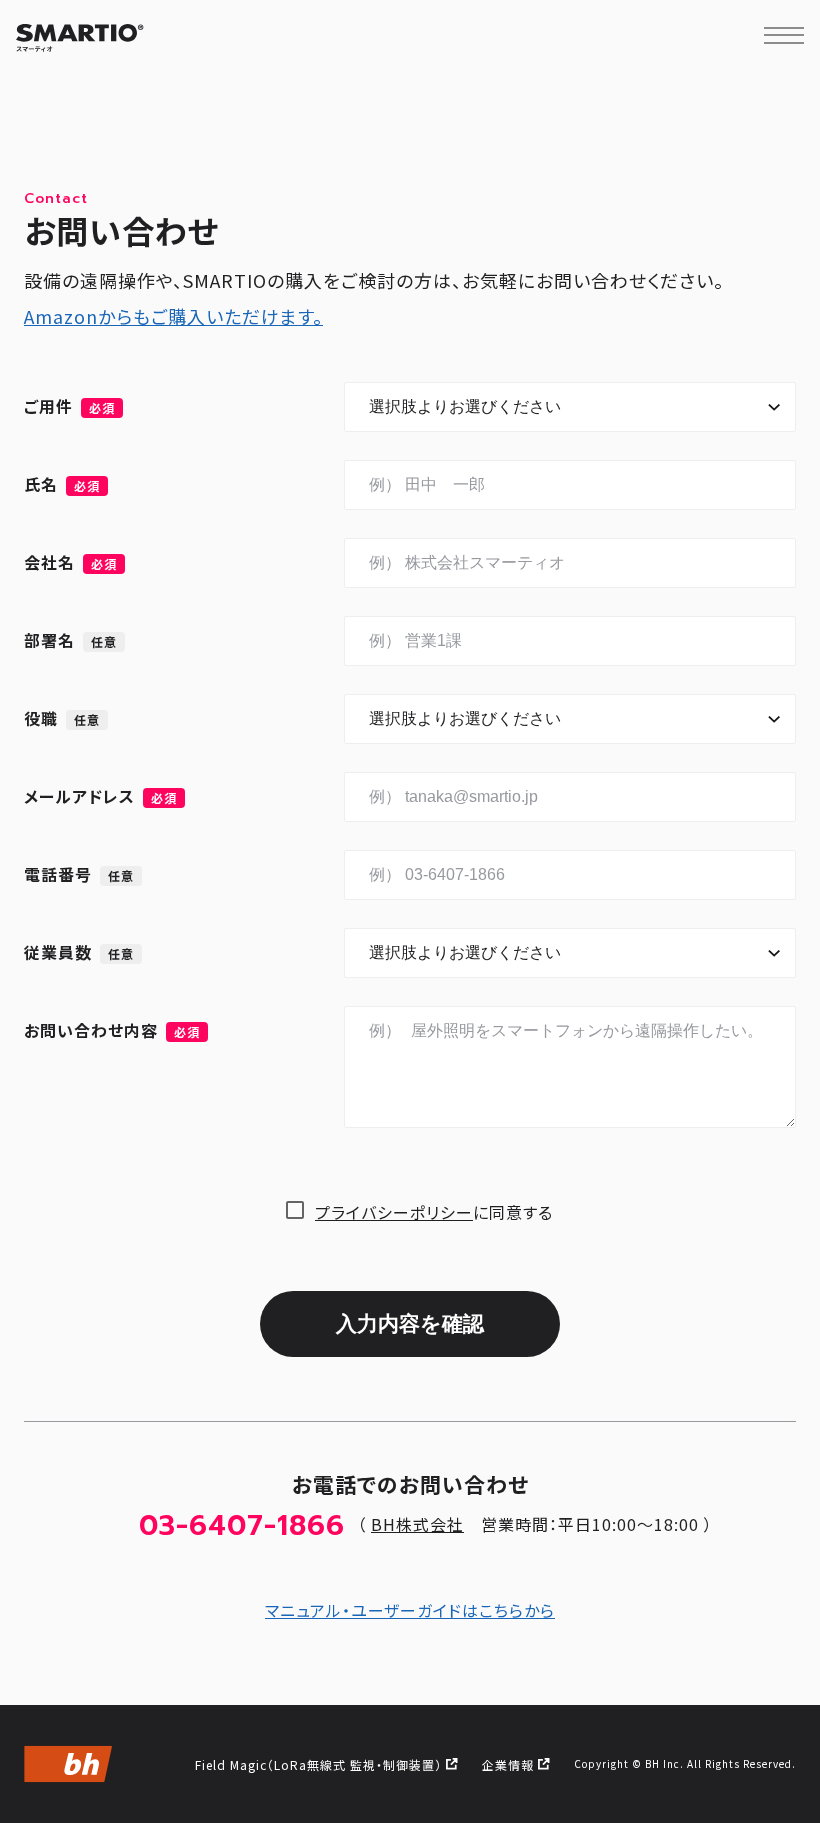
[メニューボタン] (784, 35)
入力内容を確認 (410, 1323)
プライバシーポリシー (394, 1212)
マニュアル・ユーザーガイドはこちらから (410, 1610)
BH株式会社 (417, 1524)
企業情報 (508, 1764)
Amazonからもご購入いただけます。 (173, 316)
